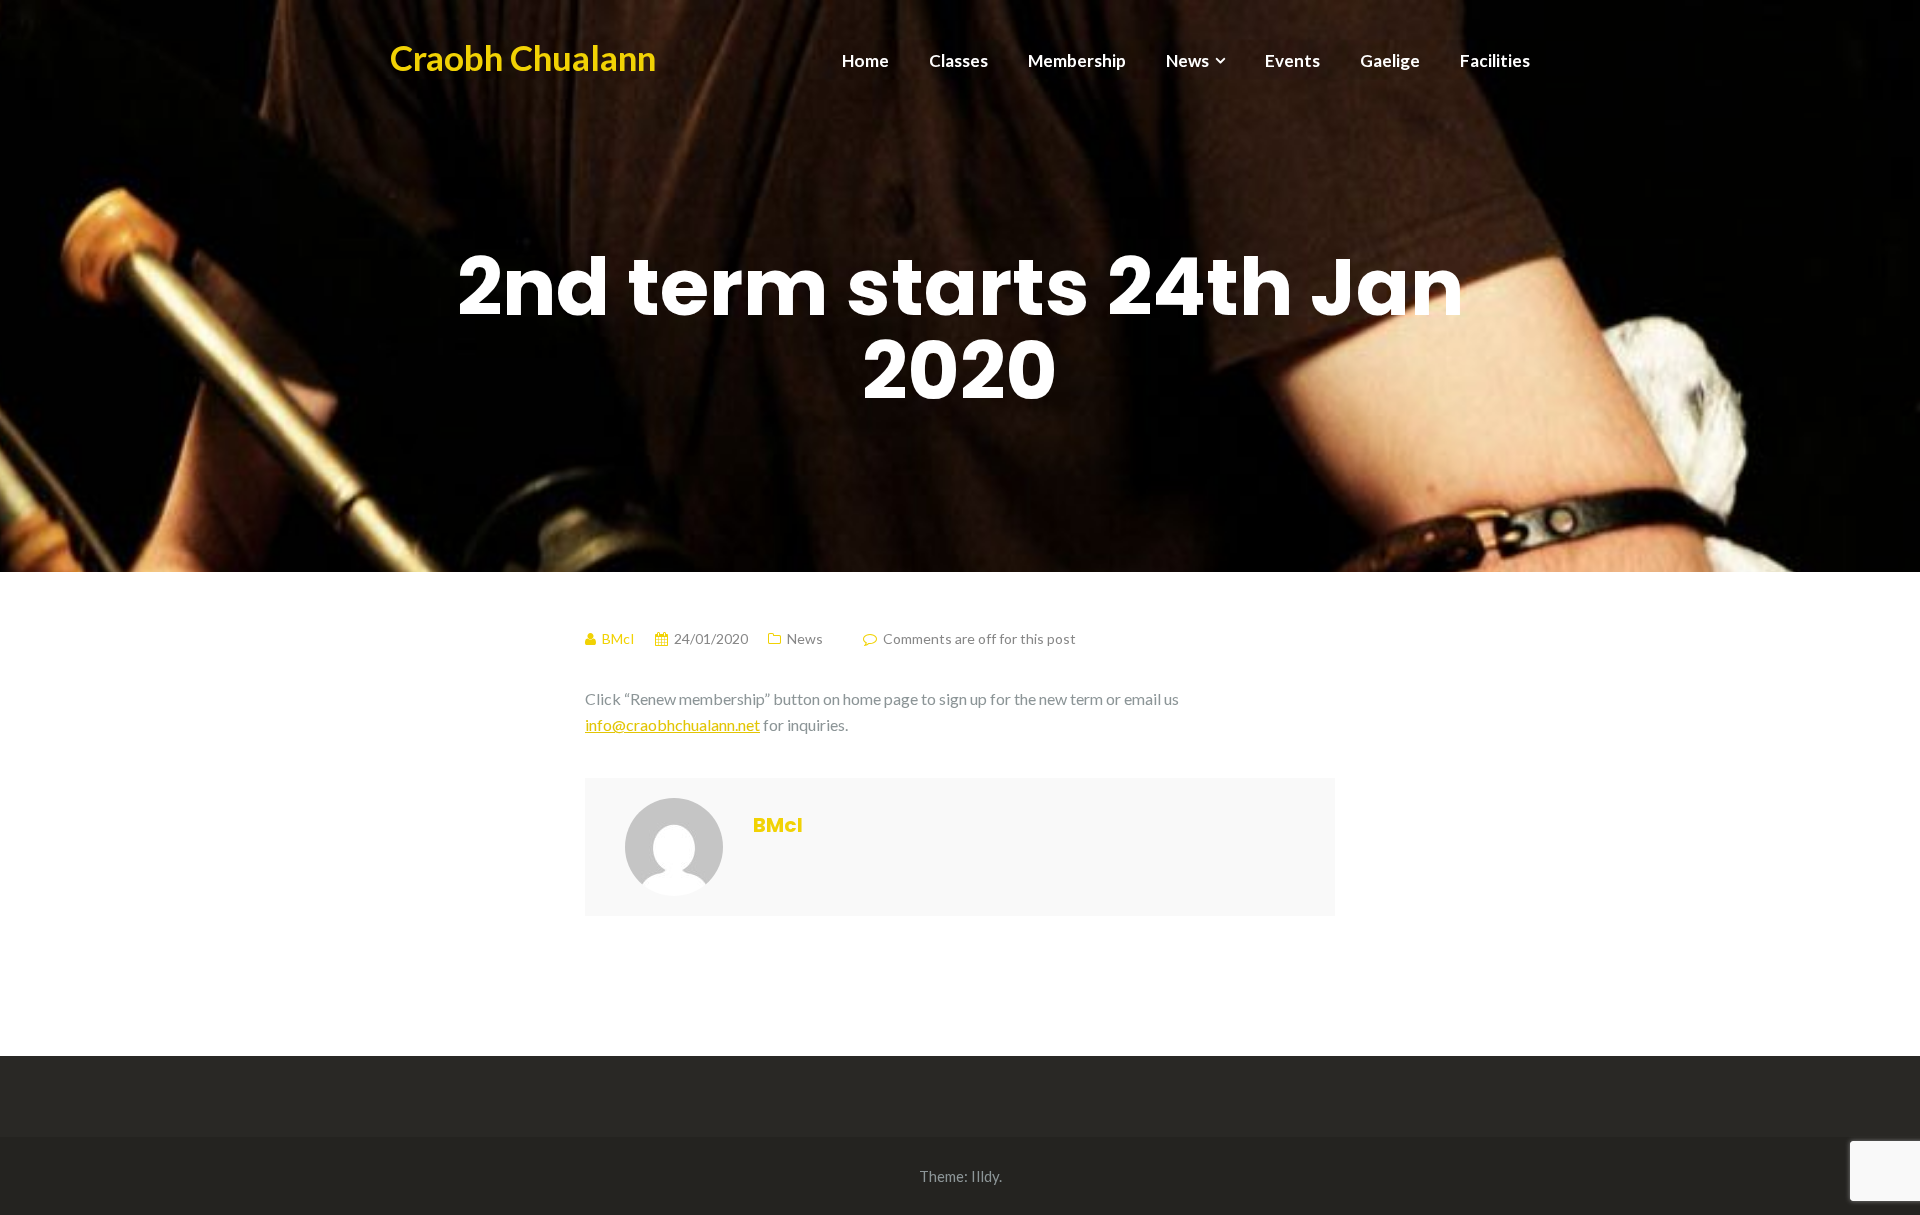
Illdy (985, 1176)
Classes (958, 60)
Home (865, 60)
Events (1292, 60)
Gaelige (1390, 60)
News (1187, 60)
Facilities (1495, 60)
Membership (1077, 60)
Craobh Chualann (523, 57)
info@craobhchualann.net (672, 724)
